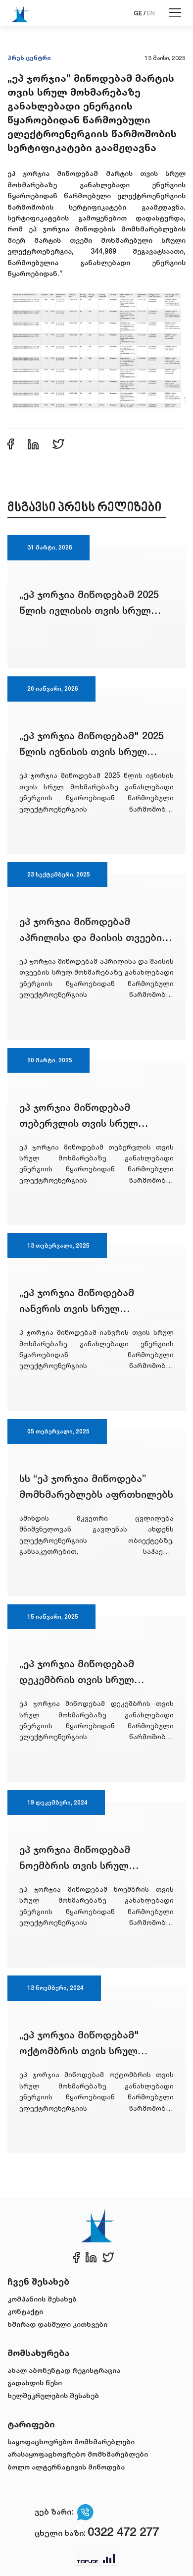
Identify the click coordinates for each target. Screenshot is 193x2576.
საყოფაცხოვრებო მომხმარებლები (71, 2441)
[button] (96, 348)
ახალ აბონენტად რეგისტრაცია (64, 2370)
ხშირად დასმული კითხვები (57, 2324)
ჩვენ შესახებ (38, 2281)
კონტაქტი (25, 2311)
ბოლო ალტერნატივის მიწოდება (66, 2467)
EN (151, 13)
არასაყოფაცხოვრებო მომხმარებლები (78, 2454)
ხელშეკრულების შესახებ (53, 2395)
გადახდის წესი (35, 2383)
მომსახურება (38, 2353)
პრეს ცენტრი (29, 58)
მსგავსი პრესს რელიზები (84, 508)
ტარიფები (31, 2424)
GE (138, 13)
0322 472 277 (123, 2532)
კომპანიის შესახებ (42, 2299)
